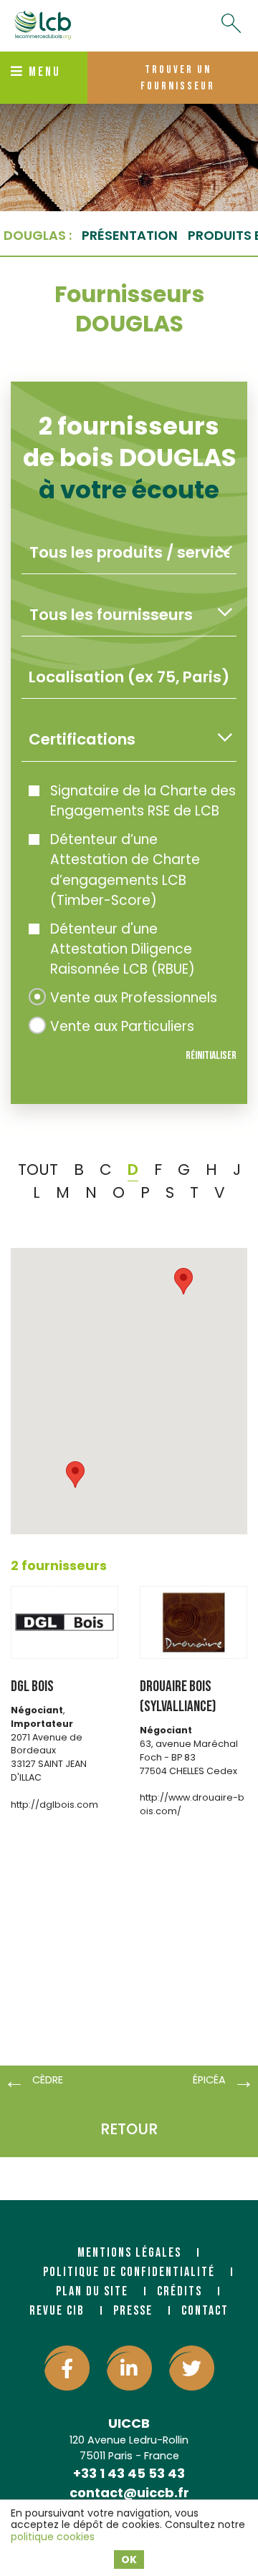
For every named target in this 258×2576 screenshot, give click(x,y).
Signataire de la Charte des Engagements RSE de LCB (143, 801)
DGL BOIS (32, 1686)
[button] (75, 1475)
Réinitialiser (211, 1056)
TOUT (38, 1170)
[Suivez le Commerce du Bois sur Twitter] (192, 2368)
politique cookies (53, 2537)
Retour (129, 2129)
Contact (205, 2311)
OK (129, 2560)
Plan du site (92, 2291)
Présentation (130, 235)
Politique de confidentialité (129, 2272)
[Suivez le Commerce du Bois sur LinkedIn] (129, 2368)
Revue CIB (57, 2311)
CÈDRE (48, 2080)
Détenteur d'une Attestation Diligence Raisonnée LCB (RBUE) (123, 949)
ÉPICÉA (209, 2080)
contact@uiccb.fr (129, 2493)
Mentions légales (129, 2253)
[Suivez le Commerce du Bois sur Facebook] (67, 2368)
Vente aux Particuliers (122, 1026)
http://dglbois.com (54, 1805)
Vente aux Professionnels (134, 998)
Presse (133, 2311)
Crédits (180, 2291)
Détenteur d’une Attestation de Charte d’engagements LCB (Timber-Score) (125, 870)
